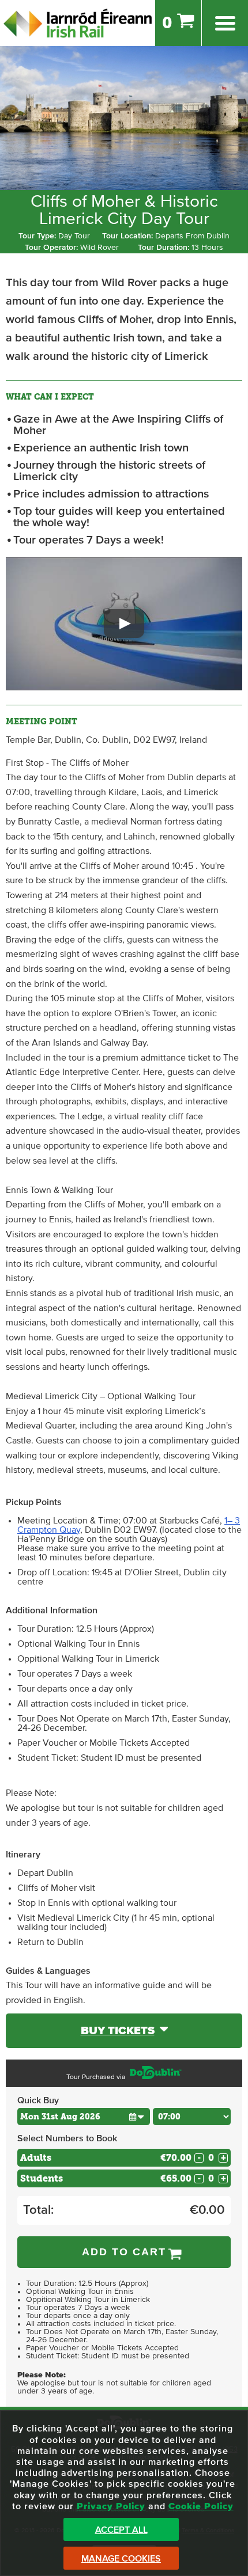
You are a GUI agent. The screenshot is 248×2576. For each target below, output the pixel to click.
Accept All (121, 2530)
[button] (124, 624)
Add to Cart (124, 2252)
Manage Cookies (121, 2559)
